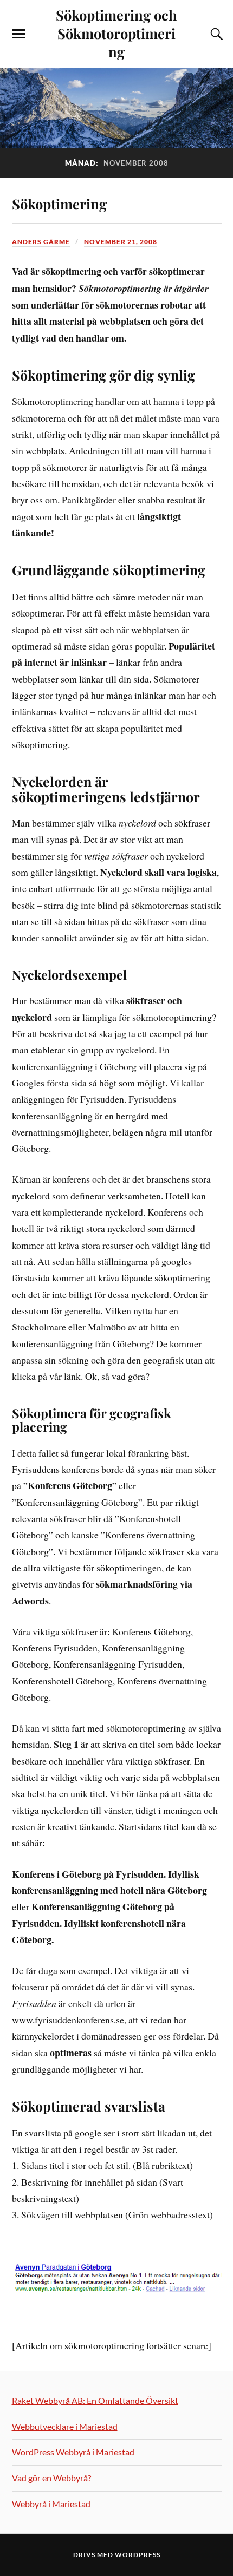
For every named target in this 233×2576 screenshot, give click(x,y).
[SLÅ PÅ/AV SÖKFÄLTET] (215, 34)
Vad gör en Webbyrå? (51, 2478)
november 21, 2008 (121, 242)
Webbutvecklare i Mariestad (65, 2426)
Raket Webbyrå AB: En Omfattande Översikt (95, 2400)
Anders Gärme (41, 242)
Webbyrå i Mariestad (51, 2504)
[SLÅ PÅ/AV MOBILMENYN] (18, 34)
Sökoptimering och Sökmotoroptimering (116, 33)
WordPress (138, 2555)
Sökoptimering (59, 204)
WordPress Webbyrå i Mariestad (73, 2452)
